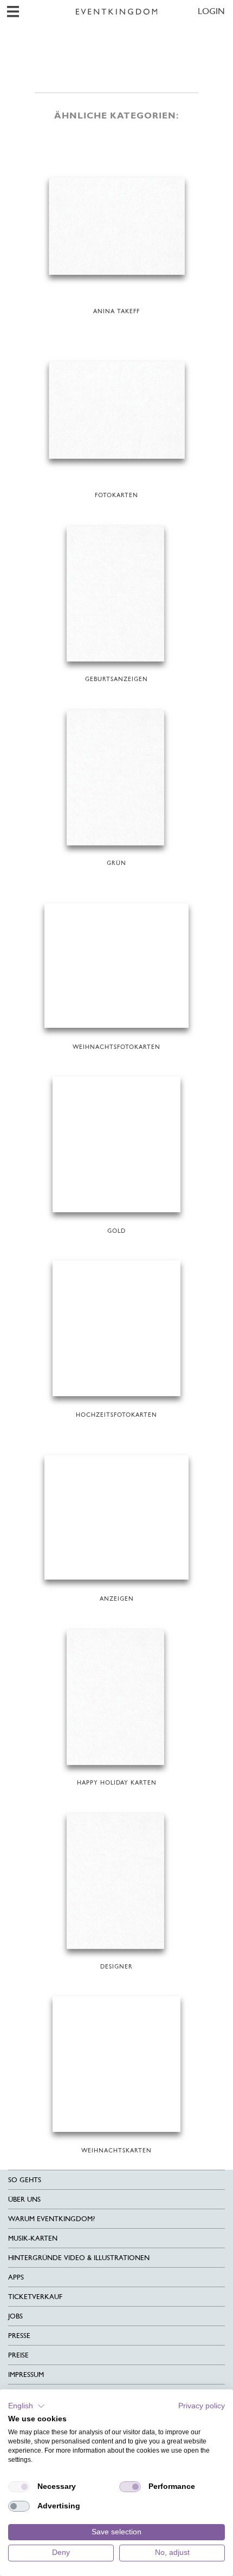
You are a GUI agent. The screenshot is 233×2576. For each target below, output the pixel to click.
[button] (27, 2406)
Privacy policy (202, 2406)
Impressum (26, 2374)
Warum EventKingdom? (51, 2219)
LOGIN (211, 11)
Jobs (15, 2316)
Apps (16, 2277)
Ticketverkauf (35, 2297)
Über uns (24, 2199)
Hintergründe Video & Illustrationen (79, 2258)
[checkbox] (19, 2487)
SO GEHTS (25, 2180)
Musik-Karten (33, 2238)
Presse (19, 2336)
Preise (18, 2355)
